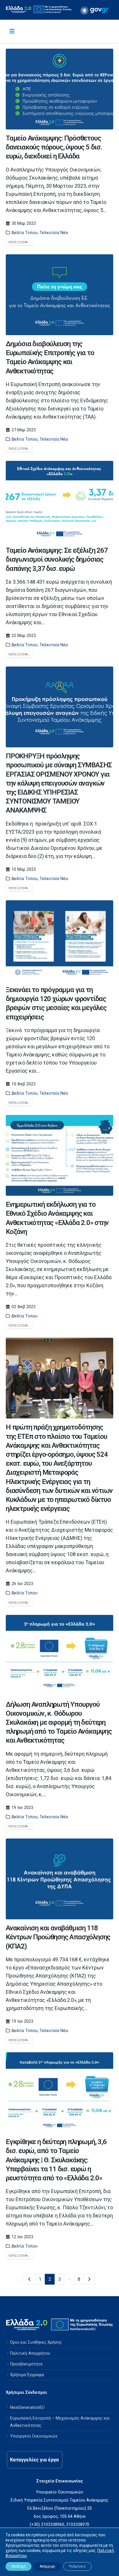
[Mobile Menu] (12, 31)
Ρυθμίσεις (77, 2566)
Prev (29, 2279)
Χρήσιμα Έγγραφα (27, 2375)
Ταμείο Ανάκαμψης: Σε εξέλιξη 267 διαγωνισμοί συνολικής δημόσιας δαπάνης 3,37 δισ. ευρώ (57, 559)
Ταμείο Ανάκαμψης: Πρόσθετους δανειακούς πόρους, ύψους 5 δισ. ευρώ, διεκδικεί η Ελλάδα (54, 147)
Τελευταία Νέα (54, 233)
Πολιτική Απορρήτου (30, 2353)
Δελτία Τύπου (25, 233)
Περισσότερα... (19, 242)
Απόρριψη (47, 2566)
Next (90, 2279)
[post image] (59, 89)
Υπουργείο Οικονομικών (34, 2436)
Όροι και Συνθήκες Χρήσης (36, 2342)
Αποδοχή (18, 2566)
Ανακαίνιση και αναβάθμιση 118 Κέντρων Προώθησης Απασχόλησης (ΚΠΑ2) (58, 1937)
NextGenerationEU (27, 2408)
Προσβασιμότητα (26, 2364)
